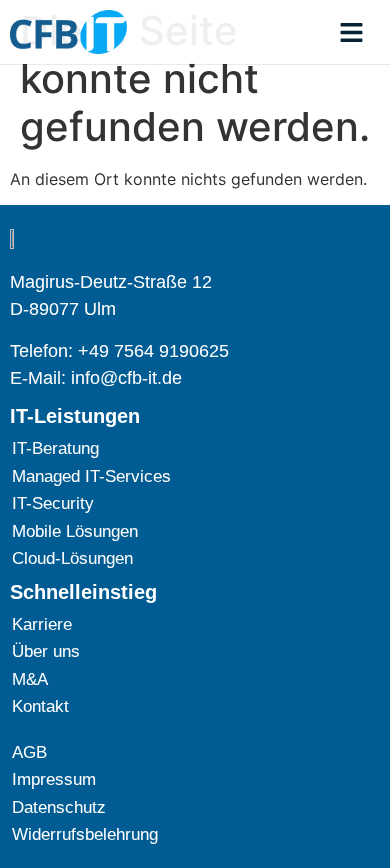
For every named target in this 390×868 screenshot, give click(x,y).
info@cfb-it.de (126, 378)
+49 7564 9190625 (153, 351)
